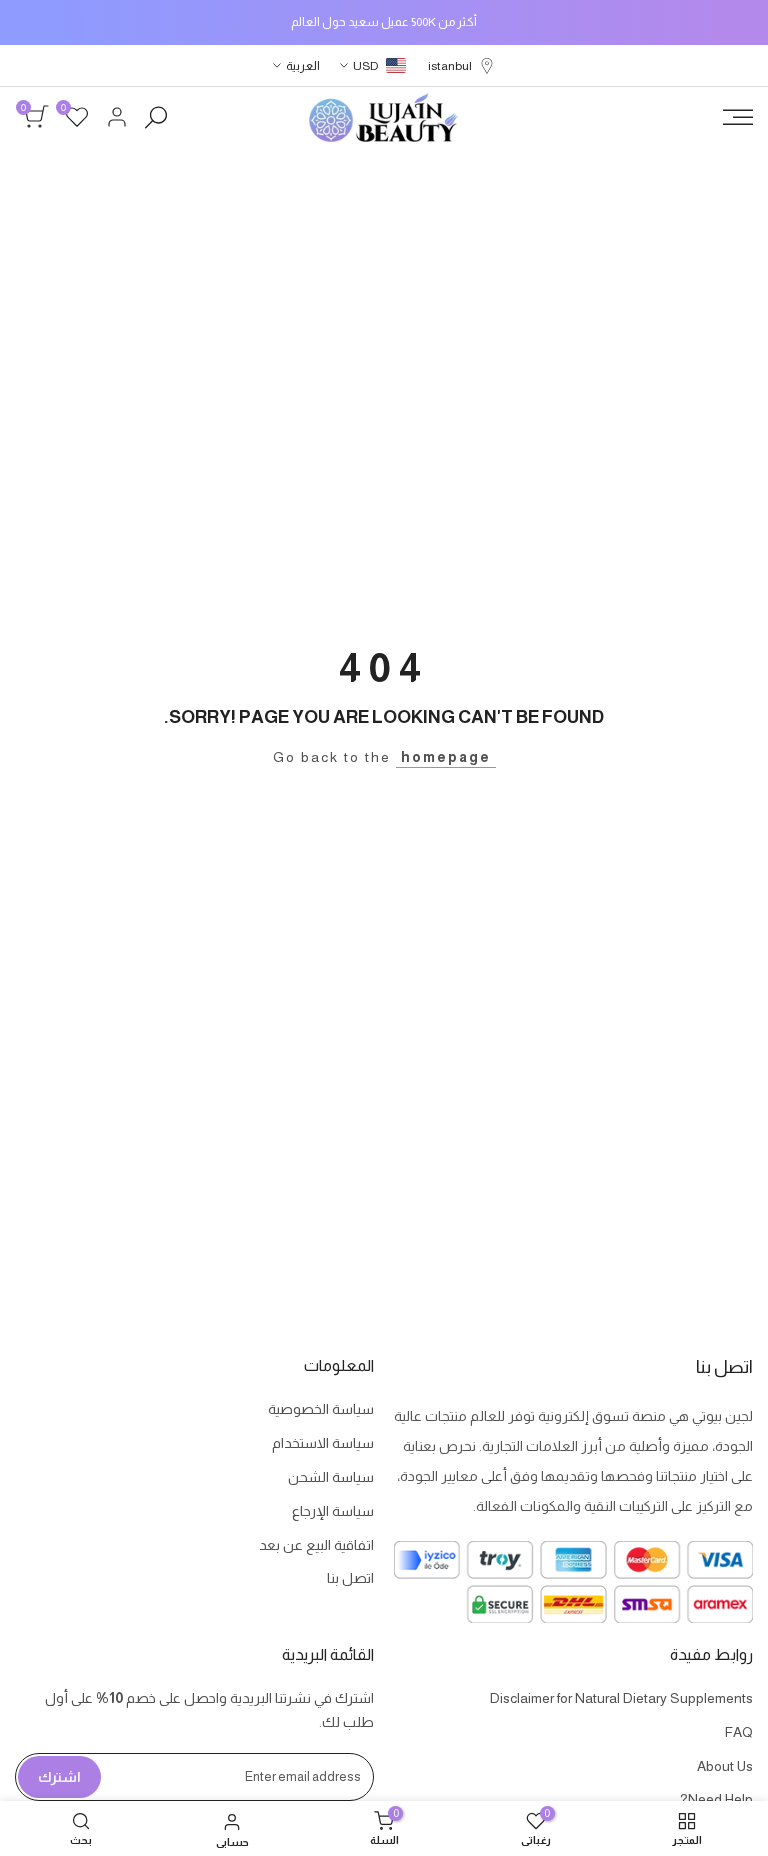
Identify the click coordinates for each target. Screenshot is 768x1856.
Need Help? (716, 1799)
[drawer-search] (156, 117)
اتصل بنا (350, 1578)
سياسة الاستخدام (323, 1443)
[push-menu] (738, 117)
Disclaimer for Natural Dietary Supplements (621, 1698)
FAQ (739, 1732)
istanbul (450, 66)
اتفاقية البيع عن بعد (316, 1545)
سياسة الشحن (331, 1477)
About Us (725, 1766)
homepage (446, 757)
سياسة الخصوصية (321, 1409)
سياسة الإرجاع (333, 1511)
